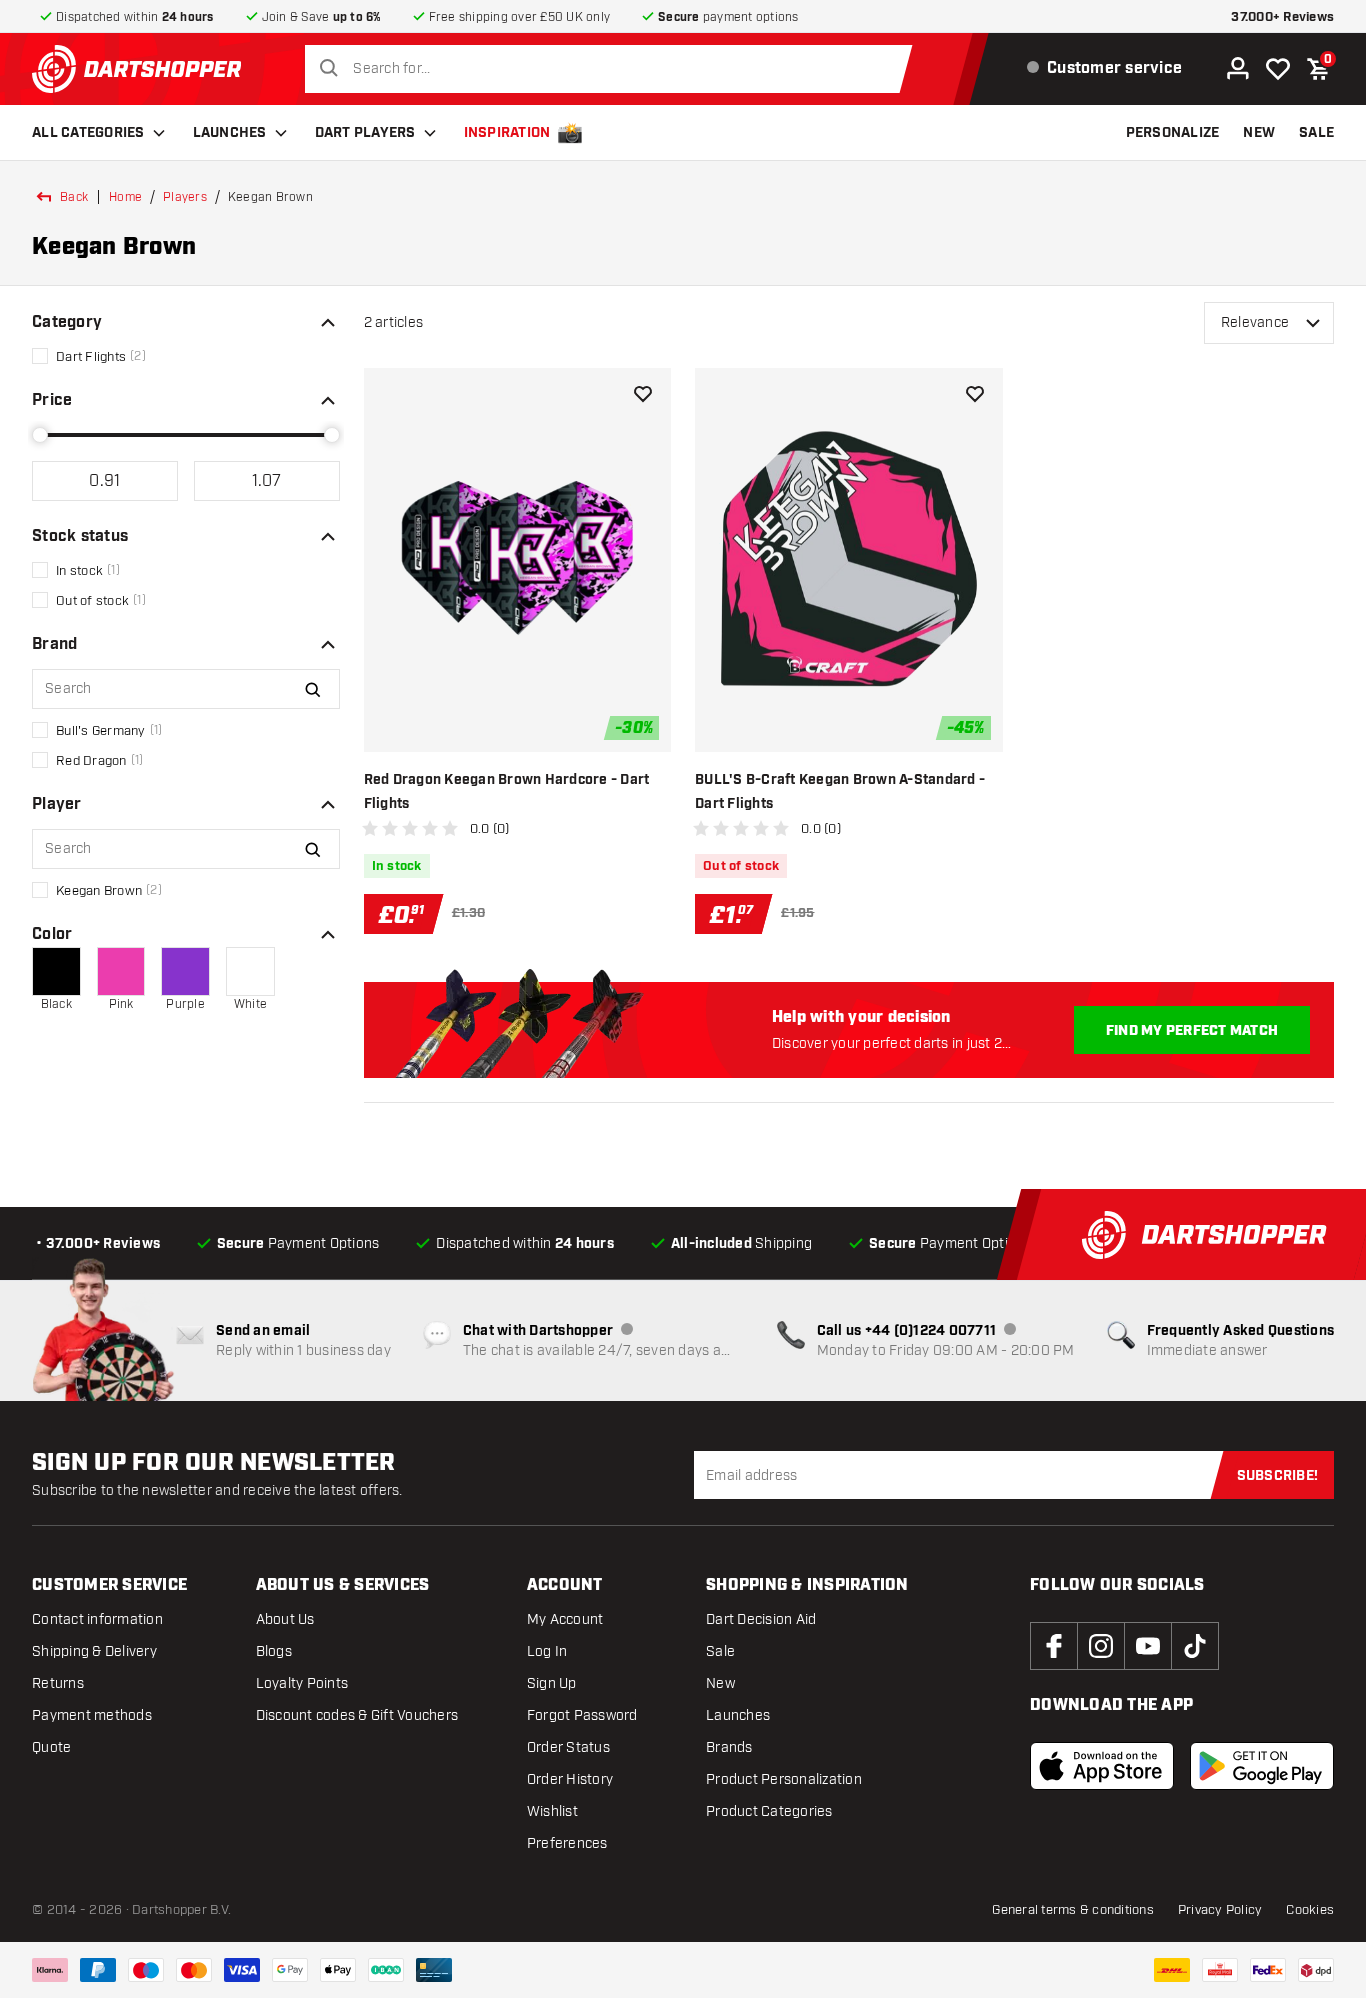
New (720, 1683)
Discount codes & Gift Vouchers (357, 1715)
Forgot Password (582, 1715)
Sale (720, 1651)
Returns (58, 1683)
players (185, 197)
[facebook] (1054, 1646)
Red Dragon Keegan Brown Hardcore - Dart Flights (507, 792)
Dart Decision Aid (761, 1619)
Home (125, 197)
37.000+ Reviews (1282, 17)
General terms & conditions (1073, 1910)
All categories (88, 133)
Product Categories (769, 1811)
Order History (570, 1779)
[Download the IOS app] (1102, 1766)
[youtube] (1148, 1646)
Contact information (97, 1619)
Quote (51, 1747)
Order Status (568, 1747)
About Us (285, 1619)
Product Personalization (784, 1779)
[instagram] (1101, 1646)
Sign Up (552, 1683)
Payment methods (92, 1715)
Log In (547, 1651)
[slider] (40, 435)
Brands (729, 1747)
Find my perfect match (1192, 1031)
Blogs (274, 1651)
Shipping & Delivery (94, 1651)
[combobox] (614, 69)
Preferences (567, 1843)
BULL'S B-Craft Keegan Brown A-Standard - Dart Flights (840, 792)
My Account (565, 1619)
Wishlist (552, 1811)
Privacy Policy (1220, 1910)
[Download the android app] (1262, 1766)
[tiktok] (1195, 1646)
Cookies (1310, 1910)
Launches (230, 133)
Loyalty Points (302, 1683)
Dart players (365, 133)
